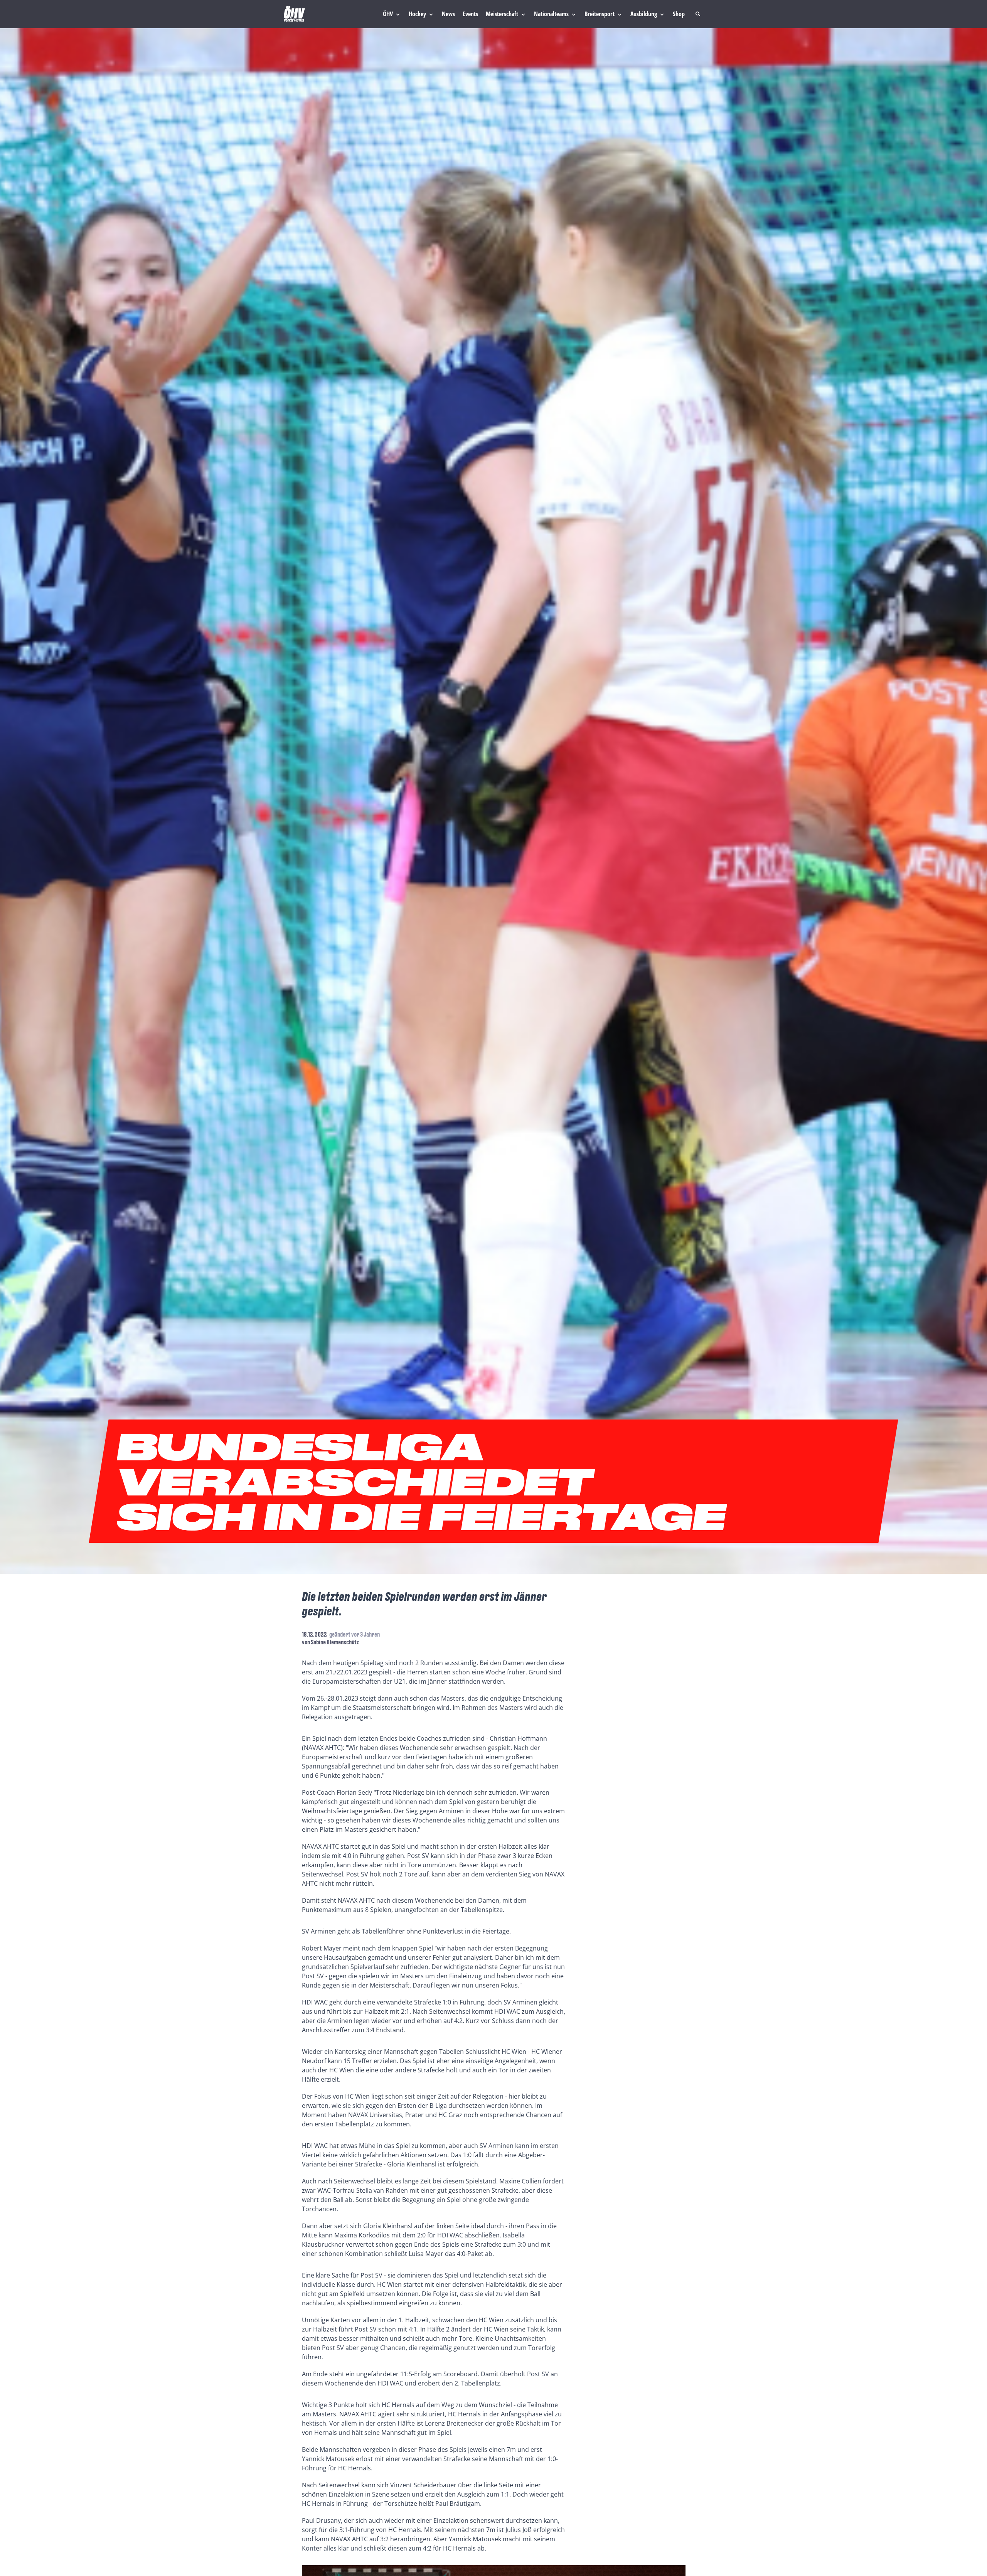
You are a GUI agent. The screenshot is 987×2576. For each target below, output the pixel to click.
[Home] (294, 14)
